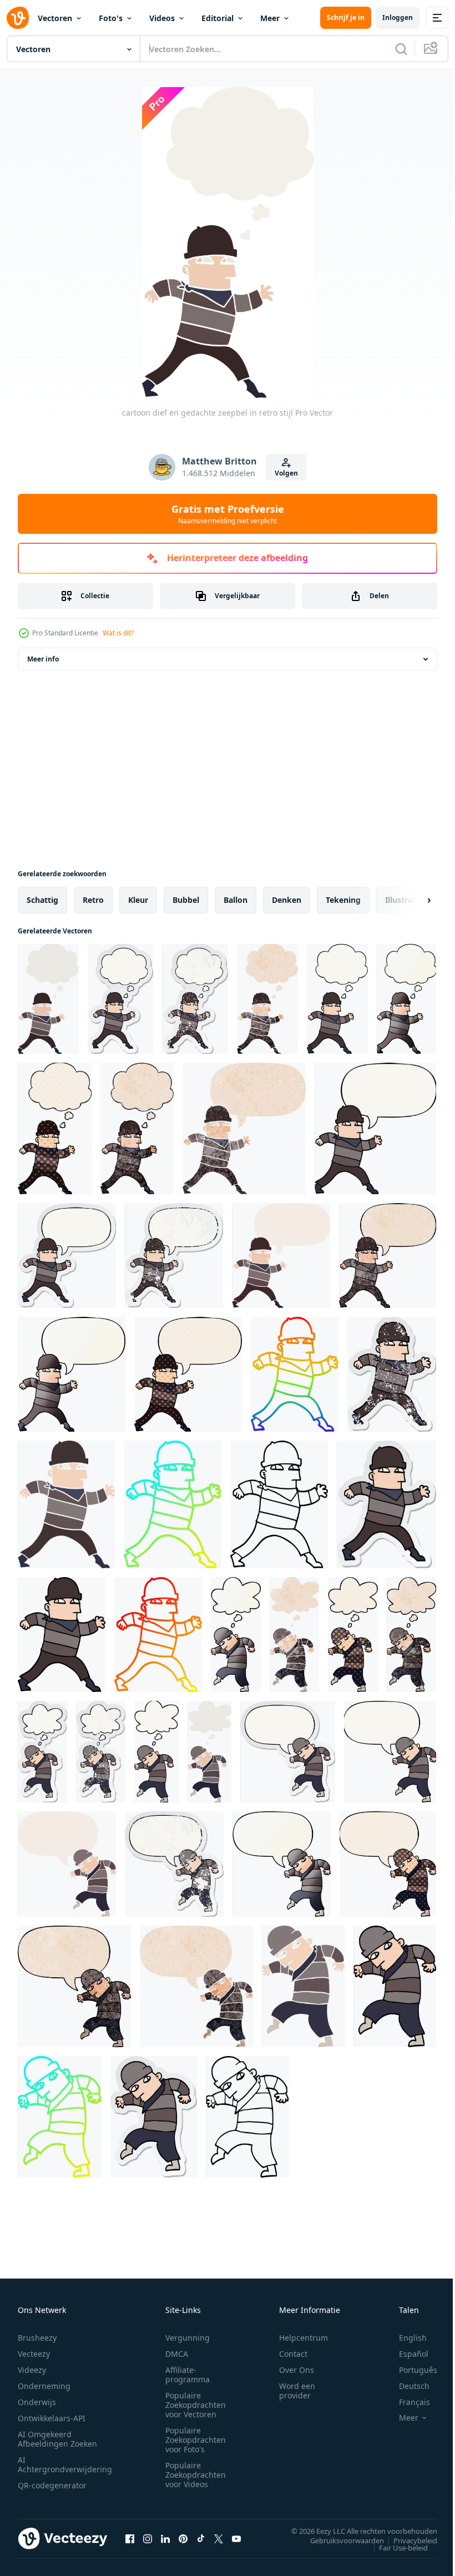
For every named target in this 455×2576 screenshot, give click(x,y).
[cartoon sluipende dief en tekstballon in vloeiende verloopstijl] (282, 1864)
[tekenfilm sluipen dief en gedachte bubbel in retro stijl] (209, 1752)
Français (406, 2402)
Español (405, 2354)
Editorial (218, 18)
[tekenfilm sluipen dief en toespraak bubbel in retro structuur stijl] (74, 1986)
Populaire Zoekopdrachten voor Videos (196, 2475)
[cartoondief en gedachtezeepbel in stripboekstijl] (55, 1128)
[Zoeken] (401, 49)
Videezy (32, 2370)
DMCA (177, 2354)
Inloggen (398, 17)
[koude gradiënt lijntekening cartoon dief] (173, 1504)
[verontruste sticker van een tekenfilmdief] (392, 1374)
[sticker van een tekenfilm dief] (386, 1504)
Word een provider (297, 2391)
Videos (162, 18)
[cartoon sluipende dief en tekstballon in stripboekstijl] (388, 1864)
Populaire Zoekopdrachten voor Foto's (196, 2440)
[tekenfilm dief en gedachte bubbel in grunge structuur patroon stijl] (137, 1128)
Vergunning (188, 2338)
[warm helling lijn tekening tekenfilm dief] (158, 1635)
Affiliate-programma (188, 2375)
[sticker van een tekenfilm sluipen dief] (154, 2117)
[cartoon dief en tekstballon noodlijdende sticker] (174, 1256)
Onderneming (44, 2386)
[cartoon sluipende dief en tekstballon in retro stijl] (67, 1864)
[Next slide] (411, 900)
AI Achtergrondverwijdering (65, 2464)
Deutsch (406, 2386)
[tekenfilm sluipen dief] (395, 1986)
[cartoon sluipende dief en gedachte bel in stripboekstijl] (353, 1635)
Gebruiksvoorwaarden (339, 2540)
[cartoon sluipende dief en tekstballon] (390, 1752)
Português (410, 2370)
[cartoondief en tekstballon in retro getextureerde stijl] (244, 1128)
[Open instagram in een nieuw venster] (148, 2538)
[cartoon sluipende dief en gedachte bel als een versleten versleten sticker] (101, 1752)
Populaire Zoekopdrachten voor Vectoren (196, 2405)
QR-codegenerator (52, 2485)
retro (93, 900)
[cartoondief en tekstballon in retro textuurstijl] (388, 1256)
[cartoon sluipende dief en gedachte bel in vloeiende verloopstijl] (236, 1635)
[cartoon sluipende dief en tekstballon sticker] (288, 1752)
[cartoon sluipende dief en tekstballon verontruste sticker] (174, 1864)
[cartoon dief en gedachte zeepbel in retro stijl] (48, 999)
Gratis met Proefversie (228, 514)
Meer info (43, 659)
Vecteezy (34, 2354)
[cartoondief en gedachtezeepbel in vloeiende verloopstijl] (406, 999)
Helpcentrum (304, 2338)
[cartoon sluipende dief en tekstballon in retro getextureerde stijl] (196, 1986)
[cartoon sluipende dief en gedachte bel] (156, 1752)
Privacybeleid (407, 2540)
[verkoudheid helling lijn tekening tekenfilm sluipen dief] (60, 2117)
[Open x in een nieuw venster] (219, 2538)
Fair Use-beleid (395, 2547)
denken (287, 900)
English (405, 2338)
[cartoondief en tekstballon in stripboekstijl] (188, 1374)
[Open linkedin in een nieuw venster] (165, 2538)
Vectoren (55, 18)
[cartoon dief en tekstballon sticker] (67, 1256)
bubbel (186, 900)
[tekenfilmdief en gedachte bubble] (337, 999)
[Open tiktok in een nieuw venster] (201, 2538)
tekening (343, 900)
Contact (293, 2354)
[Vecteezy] (18, 18)
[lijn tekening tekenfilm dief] (279, 1504)
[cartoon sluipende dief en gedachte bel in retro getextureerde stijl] (294, 1635)
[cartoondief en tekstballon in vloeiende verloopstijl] (72, 1374)
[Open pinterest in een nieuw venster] (183, 2538)
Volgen (286, 473)
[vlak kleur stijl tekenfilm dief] (66, 1504)
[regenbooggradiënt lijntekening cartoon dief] (295, 1374)
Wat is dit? (118, 633)
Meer (270, 18)
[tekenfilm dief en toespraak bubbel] (375, 1128)
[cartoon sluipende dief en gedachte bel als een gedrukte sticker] (42, 1752)
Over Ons (297, 2370)
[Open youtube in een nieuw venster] (236, 2538)
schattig (42, 900)
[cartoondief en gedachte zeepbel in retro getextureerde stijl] (267, 999)
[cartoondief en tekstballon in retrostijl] (281, 1256)
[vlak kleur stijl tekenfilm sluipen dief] (303, 1986)
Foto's (111, 18)
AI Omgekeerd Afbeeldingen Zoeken (57, 2439)
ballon (236, 900)
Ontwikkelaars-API (52, 2418)
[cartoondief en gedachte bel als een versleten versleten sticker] (195, 999)
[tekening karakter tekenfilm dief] (62, 1635)
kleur (138, 900)
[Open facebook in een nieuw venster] (130, 2538)
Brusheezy (37, 2338)
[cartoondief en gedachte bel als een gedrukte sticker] (120, 999)
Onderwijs (37, 2402)
